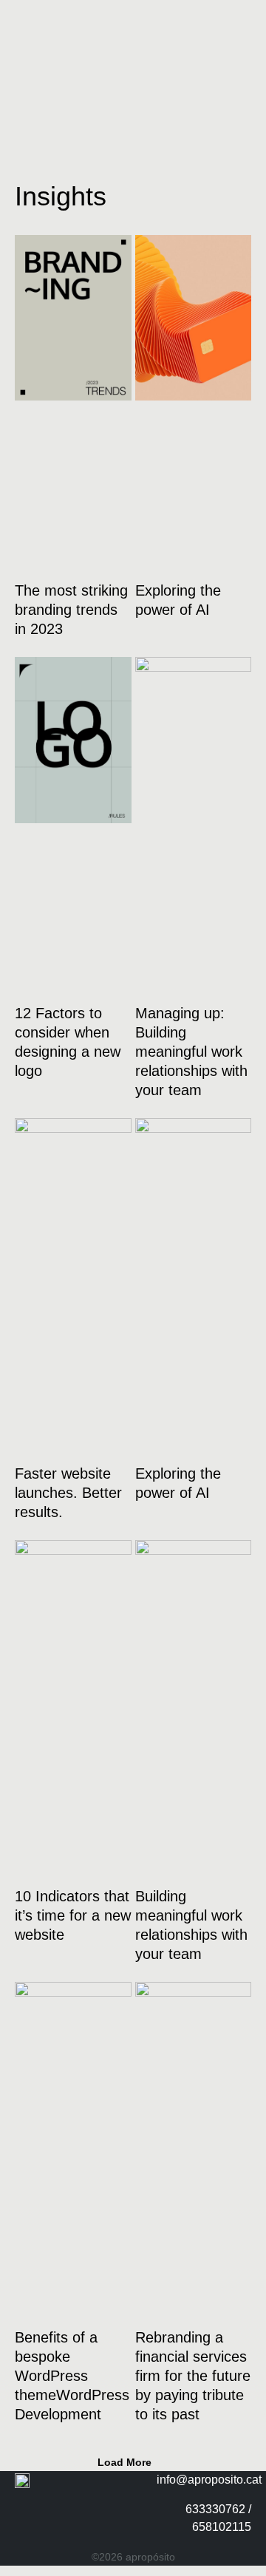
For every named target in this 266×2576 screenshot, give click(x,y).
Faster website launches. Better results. (68, 1493)
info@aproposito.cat (209, 2480)
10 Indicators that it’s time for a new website (73, 1915)
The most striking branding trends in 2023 (71, 610)
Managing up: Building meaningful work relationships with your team (191, 1052)
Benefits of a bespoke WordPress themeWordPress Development (72, 2376)
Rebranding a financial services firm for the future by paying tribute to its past (193, 2376)
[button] (133, 2462)
